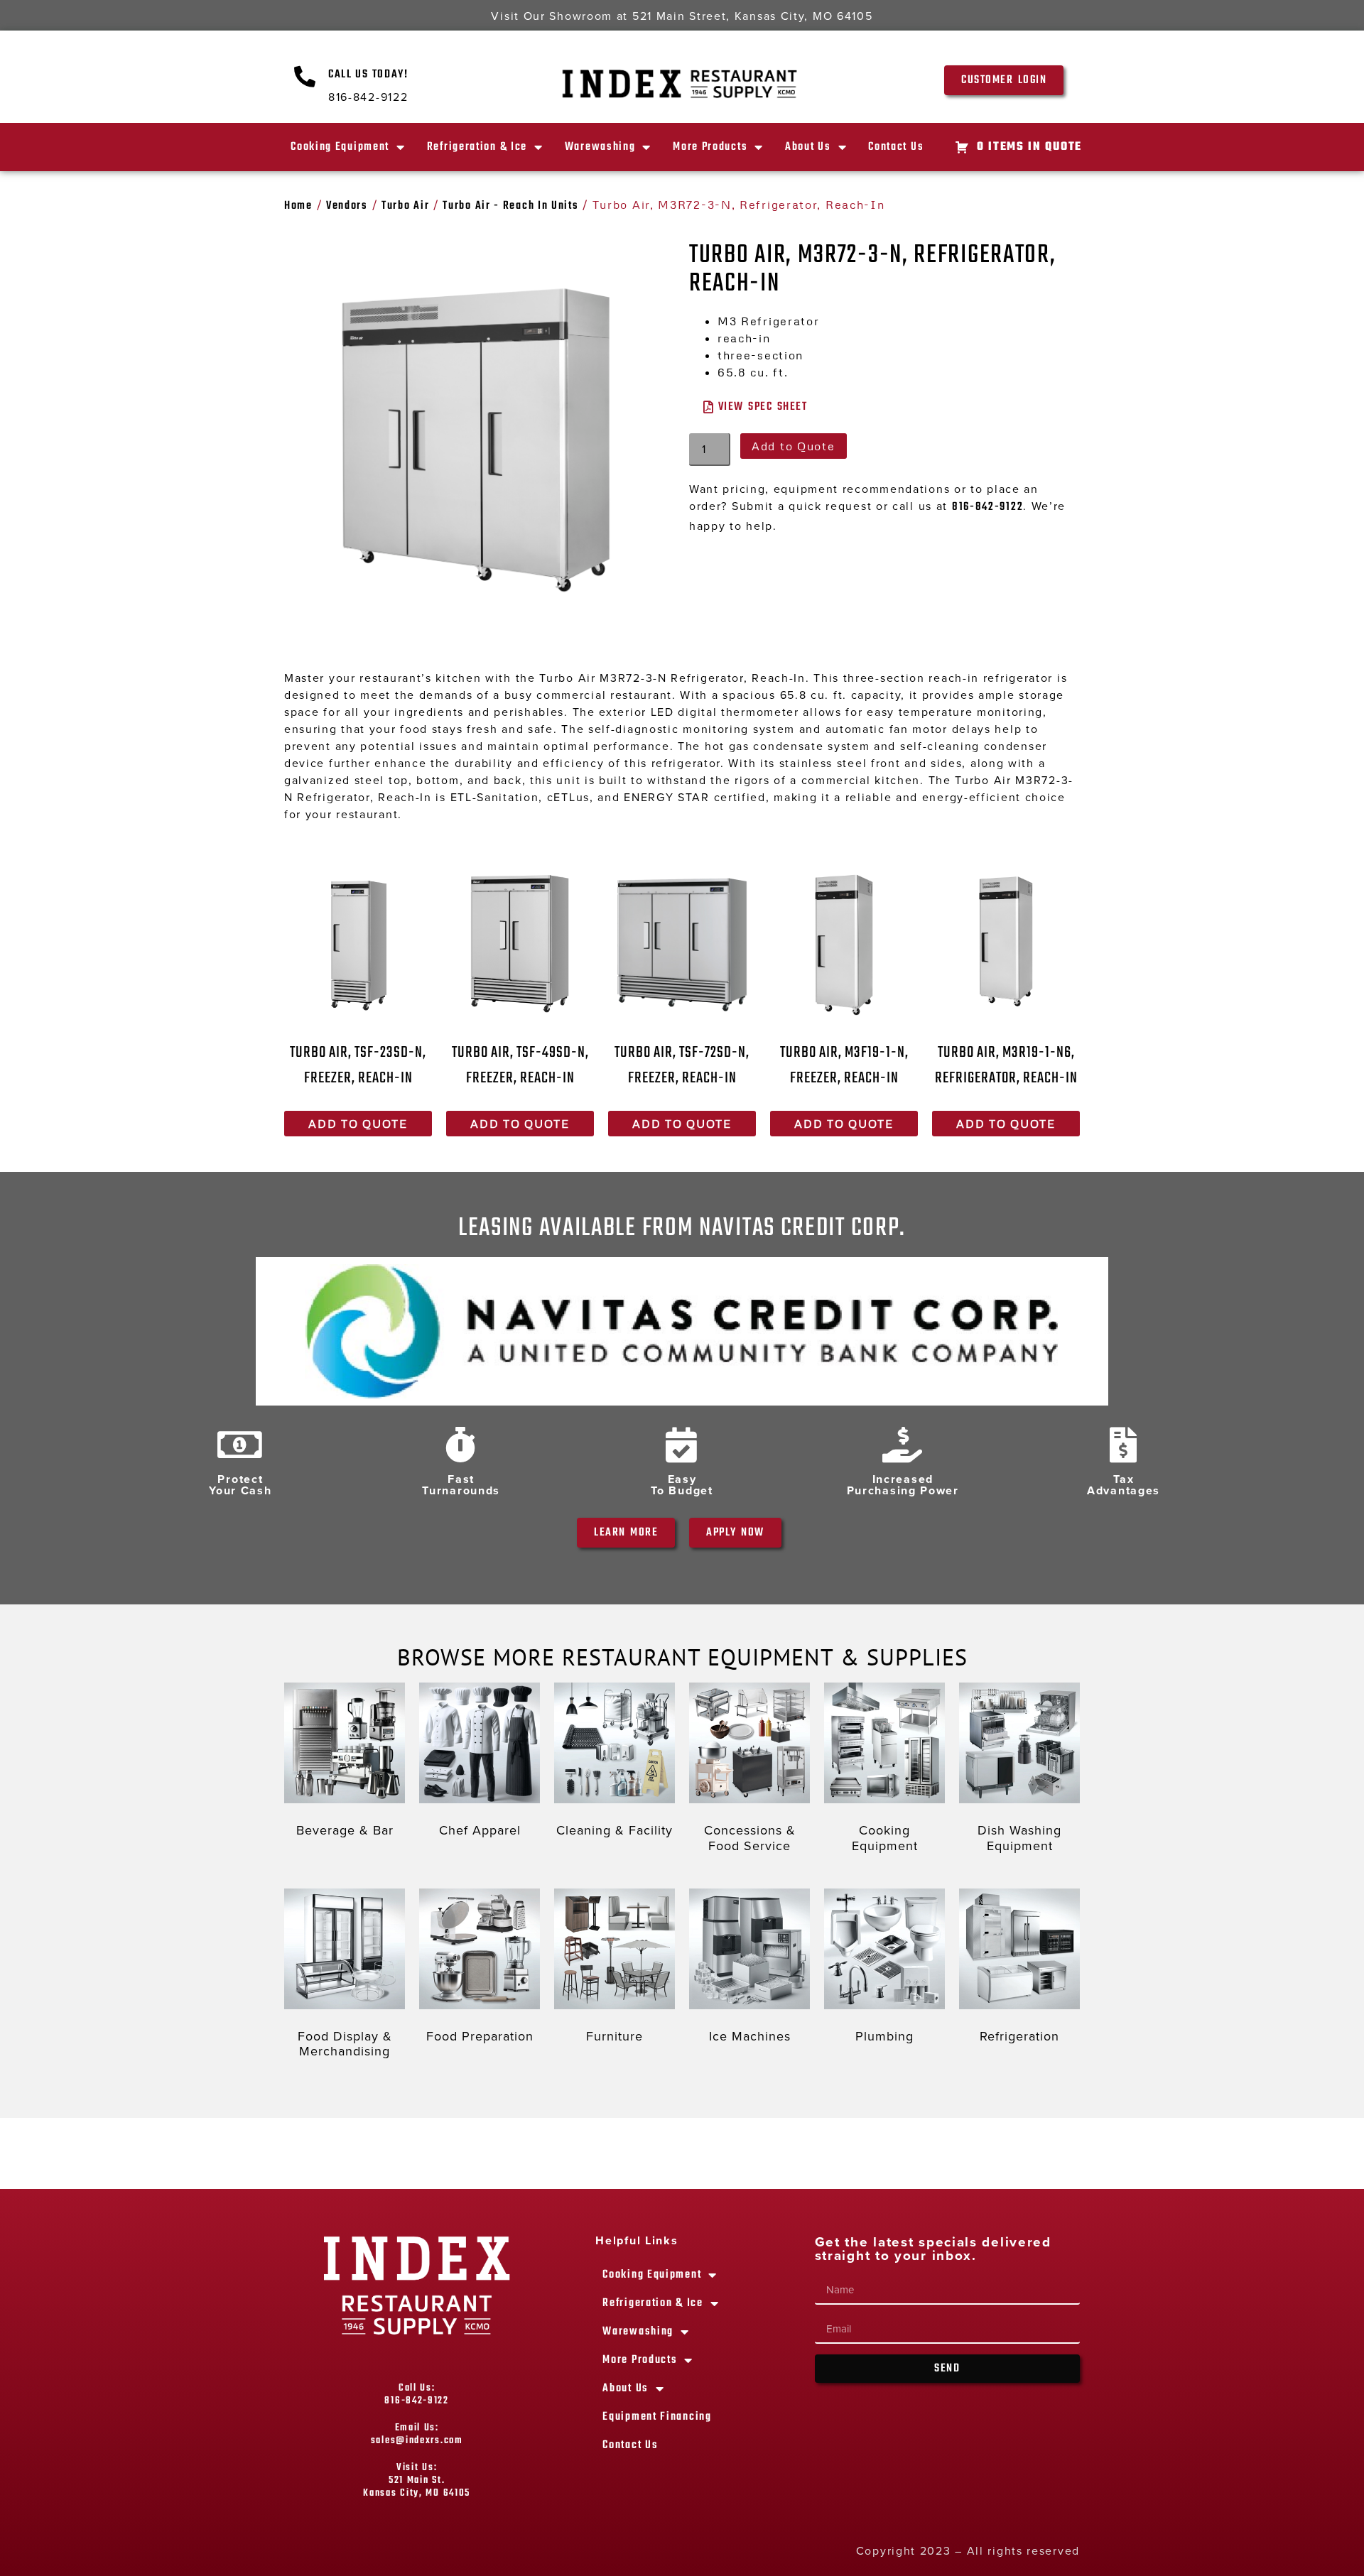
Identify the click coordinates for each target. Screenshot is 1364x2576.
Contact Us (896, 147)
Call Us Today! (368, 75)
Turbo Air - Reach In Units (510, 206)
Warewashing (600, 147)
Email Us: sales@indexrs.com (417, 2434)
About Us (808, 147)
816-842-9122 (987, 507)
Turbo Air (405, 206)
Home (298, 206)
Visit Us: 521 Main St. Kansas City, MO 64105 (417, 2480)
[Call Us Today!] (305, 77)
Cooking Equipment (340, 147)
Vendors (347, 206)
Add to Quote (793, 446)
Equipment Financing (657, 2417)
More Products (710, 147)
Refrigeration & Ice (477, 147)
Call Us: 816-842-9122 (416, 2395)
